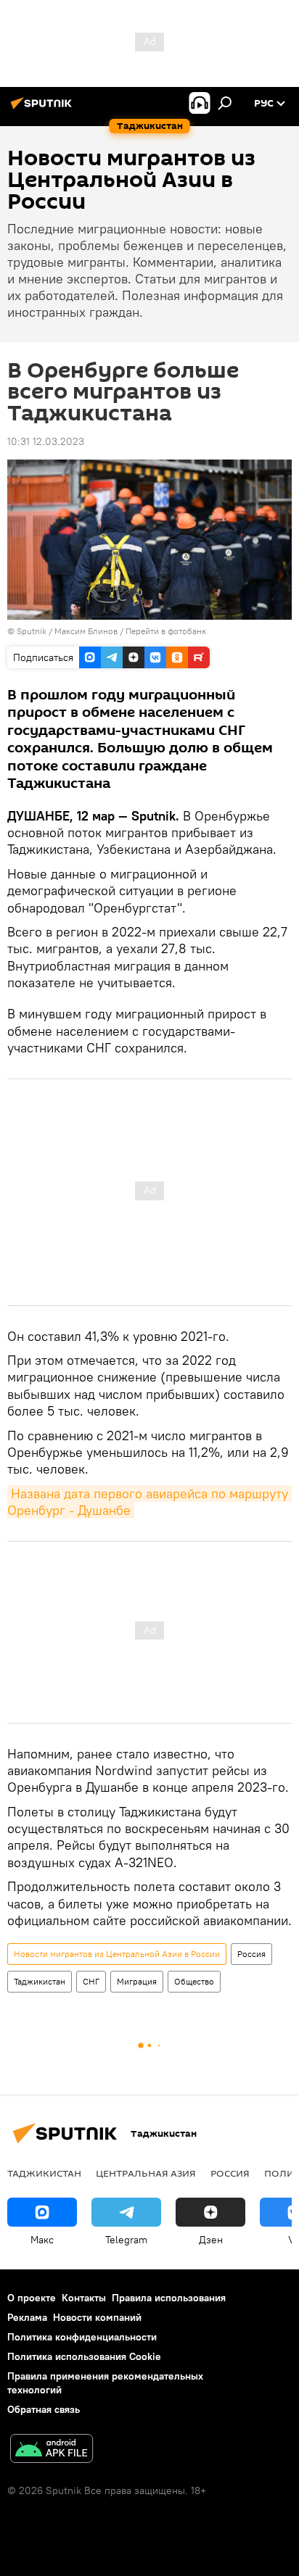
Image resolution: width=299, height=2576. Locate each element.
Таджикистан (40, 1981)
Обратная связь (44, 2409)
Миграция (137, 1981)
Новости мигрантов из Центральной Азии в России (117, 1954)
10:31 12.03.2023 (46, 441)
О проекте (32, 2298)
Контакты (84, 2298)
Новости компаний (97, 2317)
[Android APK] (52, 2450)
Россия (251, 1954)
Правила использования (169, 2298)
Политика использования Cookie (84, 2356)
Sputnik (33, 631)
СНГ (91, 1981)
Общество (194, 1981)
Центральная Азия (146, 2173)
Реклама (27, 2317)
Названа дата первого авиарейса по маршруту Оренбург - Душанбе (149, 1502)
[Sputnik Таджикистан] (44, 109)
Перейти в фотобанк (166, 631)
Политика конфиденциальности (82, 2337)
